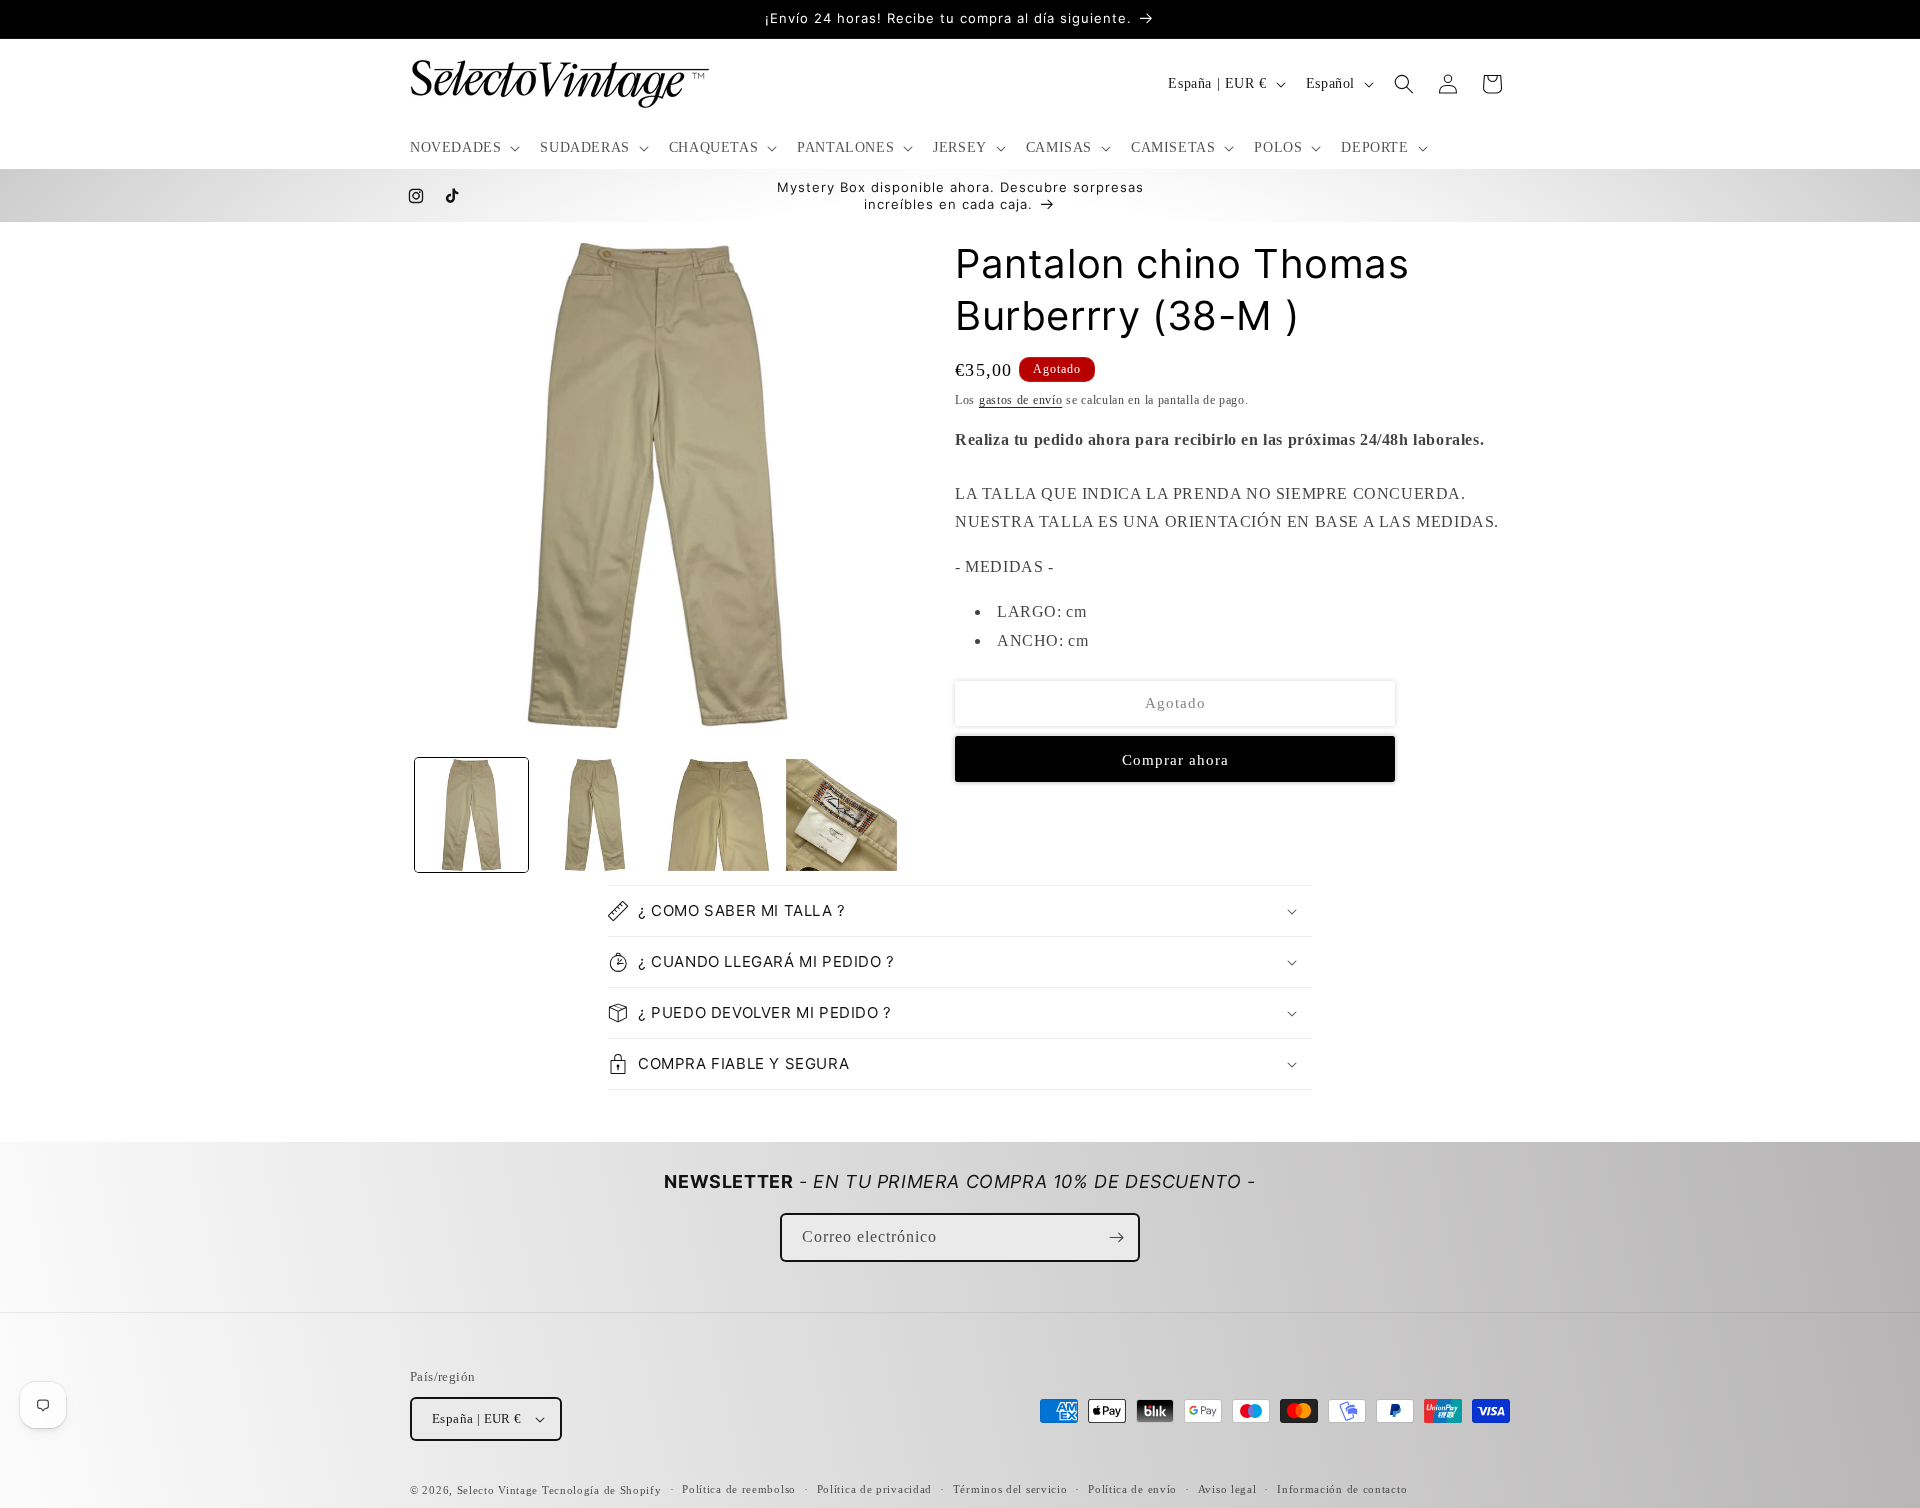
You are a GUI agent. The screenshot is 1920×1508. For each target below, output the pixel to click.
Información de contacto (1342, 1489)
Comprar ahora (1175, 760)
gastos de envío (1021, 400)
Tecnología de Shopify (602, 1490)
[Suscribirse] (1116, 1237)
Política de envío (1132, 1489)
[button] (463, 148)
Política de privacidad (874, 1489)
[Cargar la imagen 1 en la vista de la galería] (471, 814)
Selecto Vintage (499, 1490)
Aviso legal (1227, 1489)
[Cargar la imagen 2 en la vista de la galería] (594, 814)
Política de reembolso (739, 1489)
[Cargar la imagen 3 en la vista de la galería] (718, 814)
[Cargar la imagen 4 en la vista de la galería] (841, 814)
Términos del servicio (1010, 1489)
